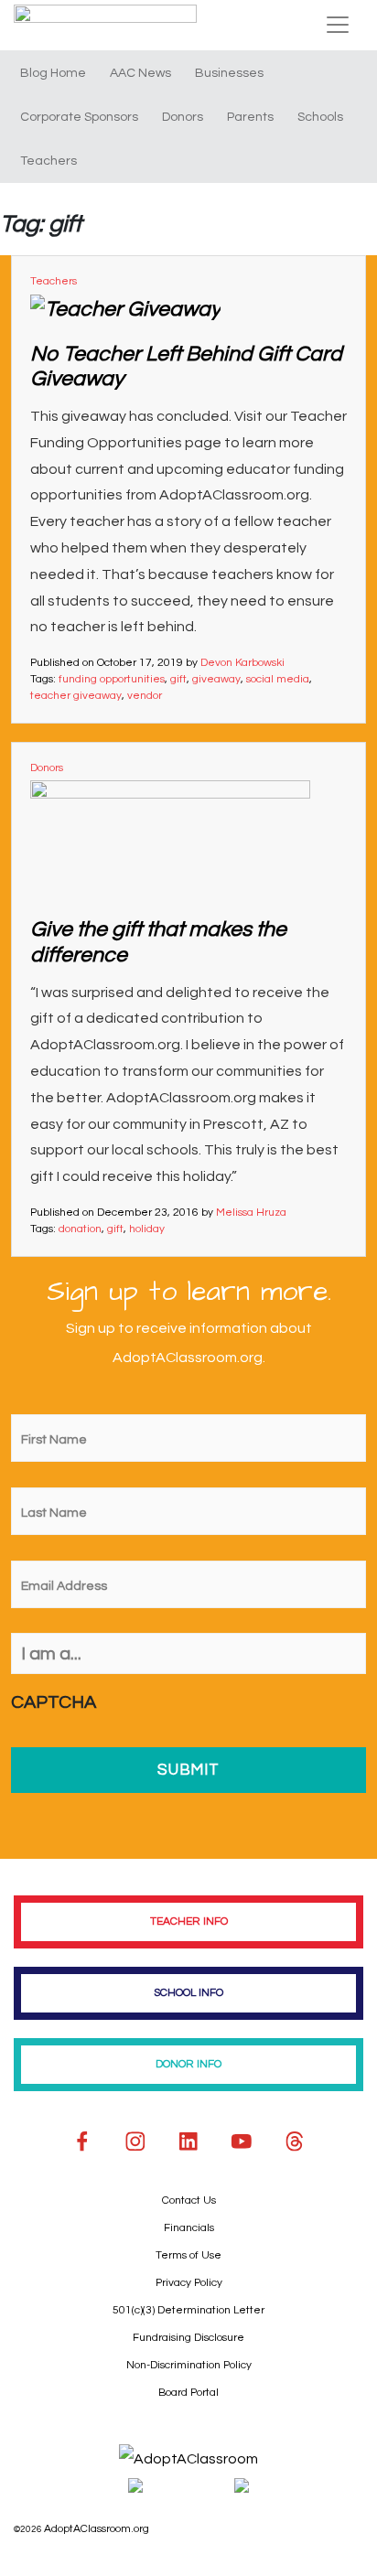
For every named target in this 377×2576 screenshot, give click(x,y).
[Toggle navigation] (338, 25)
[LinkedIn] (188, 2141)
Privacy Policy (189, 2283)
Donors (183, 117)
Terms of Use (188, 2255)
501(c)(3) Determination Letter (188, 2310)
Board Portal (188, 2393)
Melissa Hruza (251, 1213)
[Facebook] (82, 2141)
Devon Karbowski (242, 663)
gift (178, 679)
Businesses (229, 73)
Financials (189, 2228)
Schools (320, 117)
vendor (145, 696)
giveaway (216, 679)
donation (80, 1229)
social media (278, 679)
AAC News (140, 73)
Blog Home (53, 73)
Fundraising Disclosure (188, 2338)
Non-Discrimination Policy (189, 2365)
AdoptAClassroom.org (97, 2529)
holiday (147, 1229)
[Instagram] (135, 2141)
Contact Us (189, 2200)
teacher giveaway (76, 696)
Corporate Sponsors (79, 117)
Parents (250, 117)
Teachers (48, 161)
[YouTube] (242, 2141)
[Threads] (295, 2141)
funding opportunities (112, 679)
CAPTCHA (54, 1702)
